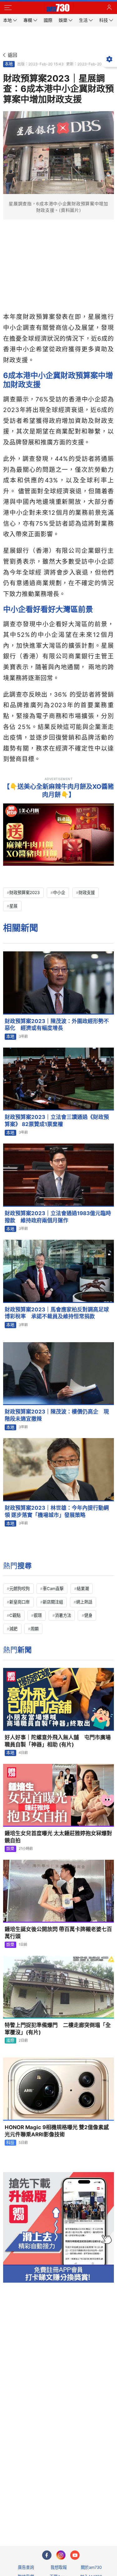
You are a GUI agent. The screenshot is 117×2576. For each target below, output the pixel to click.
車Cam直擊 (53, 1589)
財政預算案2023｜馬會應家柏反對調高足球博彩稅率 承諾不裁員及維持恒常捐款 (57, 1313)
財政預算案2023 (24, 893)
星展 (13, 906)
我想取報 (59, 2567)
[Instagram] (61, 2555)
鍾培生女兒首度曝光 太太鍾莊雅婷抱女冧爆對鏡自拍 (58, 1837)
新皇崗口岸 (19, 1602)
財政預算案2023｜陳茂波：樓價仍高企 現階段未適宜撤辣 (57, 1415)
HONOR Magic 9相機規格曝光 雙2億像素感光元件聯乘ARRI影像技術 (57, 2131)
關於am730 (91, 2567)
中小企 (59, 893)
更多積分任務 (91, 2516)
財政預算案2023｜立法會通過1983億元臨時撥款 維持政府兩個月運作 (58, 1217)
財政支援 (87, 893)
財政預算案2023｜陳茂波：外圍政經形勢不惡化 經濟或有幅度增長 (57, 1025)
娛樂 (10, 1849)
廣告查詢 (26, 2567)
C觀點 (15, 1615)
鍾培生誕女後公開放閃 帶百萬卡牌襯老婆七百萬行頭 (58, 1933)
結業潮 (83, 1589)
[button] (8, 8)
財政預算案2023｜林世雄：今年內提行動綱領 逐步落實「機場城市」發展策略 (57, 1511)
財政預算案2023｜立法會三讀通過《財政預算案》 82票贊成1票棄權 (57, 1121)
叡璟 (38, 1615)
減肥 (13, 1629)
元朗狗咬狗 (19, 1589)
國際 (10, 2040)
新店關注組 (53, 1602)
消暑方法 (63, 1615)
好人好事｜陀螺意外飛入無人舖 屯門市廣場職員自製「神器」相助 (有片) (58, 1741)
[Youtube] (75, 2555)
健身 (88, 1615)
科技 (10, 2143)
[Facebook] (47, 2555)
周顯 (35, 1629)
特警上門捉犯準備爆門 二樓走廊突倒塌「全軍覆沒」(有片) (58, 2029)
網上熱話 (84, 1602)
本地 (9, 64)
